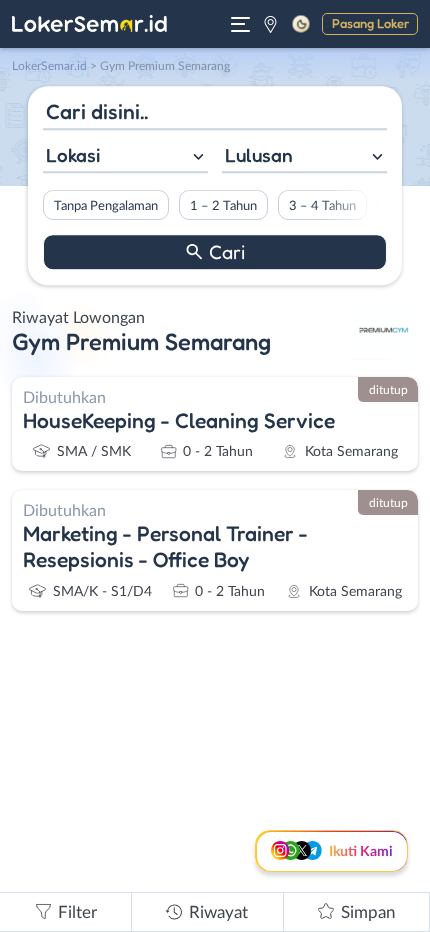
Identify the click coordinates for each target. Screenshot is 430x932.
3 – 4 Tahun (322, 206)
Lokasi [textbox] (73, 155)
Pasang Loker (370, 23)
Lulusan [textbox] (259, 155)
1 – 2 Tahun (223, 206)
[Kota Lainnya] (270, 24)
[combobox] (125, 157)
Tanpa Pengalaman (106, 206)
